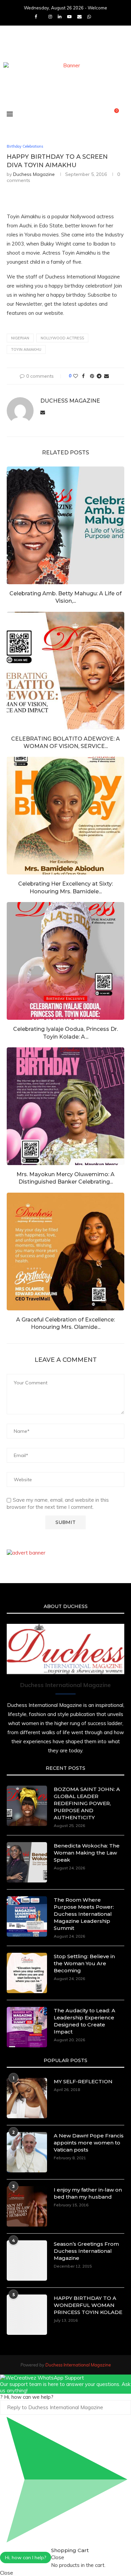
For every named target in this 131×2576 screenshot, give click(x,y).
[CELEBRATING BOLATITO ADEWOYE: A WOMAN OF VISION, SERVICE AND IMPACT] (65, 671)
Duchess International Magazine (78, 2365)
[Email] (79, 16)
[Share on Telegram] (99, 376)
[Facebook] (36, 16)
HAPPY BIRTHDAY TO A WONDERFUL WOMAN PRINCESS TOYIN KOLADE (88, 2305)
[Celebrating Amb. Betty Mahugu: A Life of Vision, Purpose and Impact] (65, 525)
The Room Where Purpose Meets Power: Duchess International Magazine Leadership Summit (84, 1914)
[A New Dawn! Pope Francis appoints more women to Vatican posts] (27, 2152)
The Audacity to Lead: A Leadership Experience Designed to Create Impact (84, 2021)
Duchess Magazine (34, 174)
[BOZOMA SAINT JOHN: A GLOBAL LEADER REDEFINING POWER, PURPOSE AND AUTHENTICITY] (27, 1806)
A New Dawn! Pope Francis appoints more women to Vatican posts (89, 2143)
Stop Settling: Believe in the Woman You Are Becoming (84, 1963)
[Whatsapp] (89, 16)
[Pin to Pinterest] (92, 376)
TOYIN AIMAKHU (26, 349)
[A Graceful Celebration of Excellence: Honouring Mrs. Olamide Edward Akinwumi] (65, 1252)
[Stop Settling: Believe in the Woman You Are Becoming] (27, 1973)
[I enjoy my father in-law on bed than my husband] (27, 2206)
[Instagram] (50, 16)
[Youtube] (69, 16)
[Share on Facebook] (83, 376)
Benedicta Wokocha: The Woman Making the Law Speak (87, 1853)
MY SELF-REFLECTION (83, 2081)
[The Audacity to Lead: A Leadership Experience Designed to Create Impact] (27, 2027)
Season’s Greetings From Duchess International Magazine (86, 2251)
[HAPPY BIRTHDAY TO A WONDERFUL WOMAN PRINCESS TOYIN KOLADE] (27, 2315)
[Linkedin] (60, 16)
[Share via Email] (106, 376)
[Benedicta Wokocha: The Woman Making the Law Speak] (27, 1862)
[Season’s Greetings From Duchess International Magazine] (27, 2261)
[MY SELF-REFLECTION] (27, 2098)
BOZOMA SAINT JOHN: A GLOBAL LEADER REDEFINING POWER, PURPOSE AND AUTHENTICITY (87, 1803)
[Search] (124, 114)
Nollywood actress (62, 338)
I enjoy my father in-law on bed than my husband (88, 2193)
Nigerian (20, 338)
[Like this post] (76, 376)
